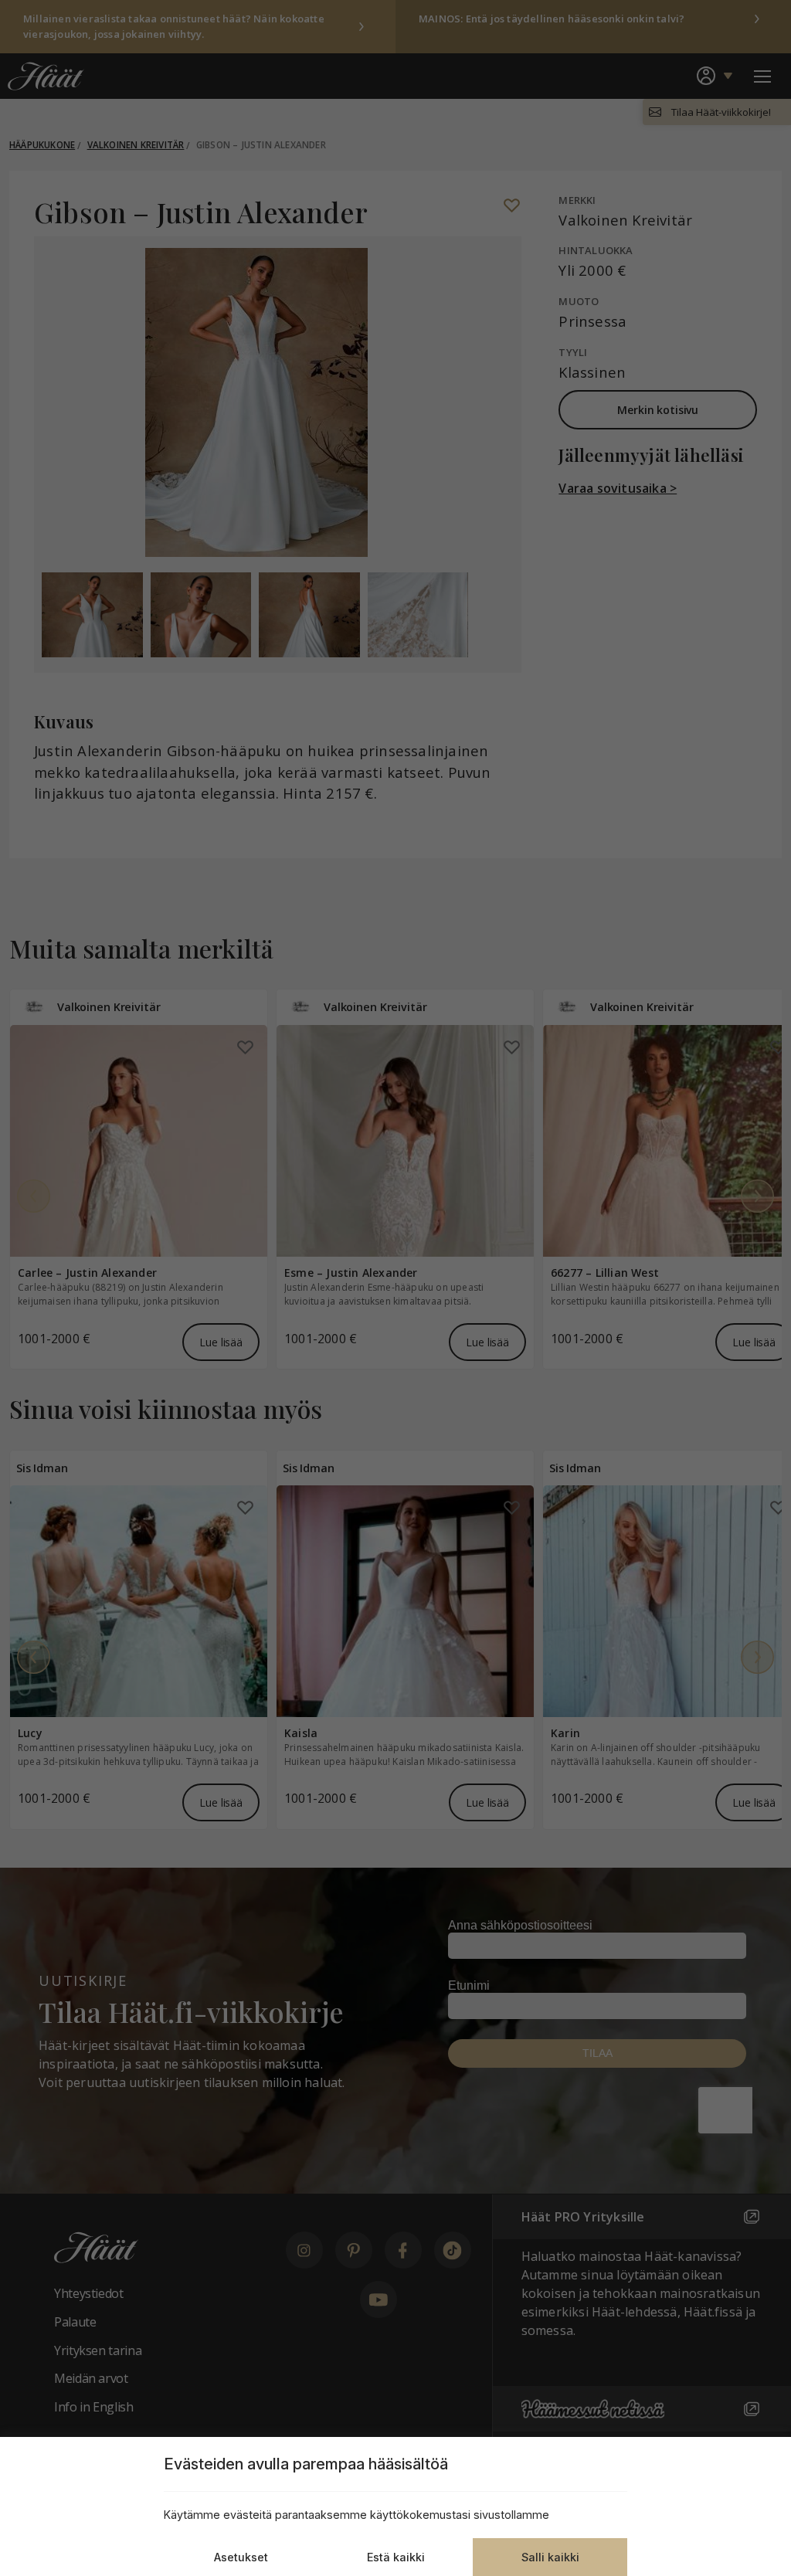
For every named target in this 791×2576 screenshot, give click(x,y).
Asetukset (241, 2557)
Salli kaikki (550, 2557)
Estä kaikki (396, 2557)
